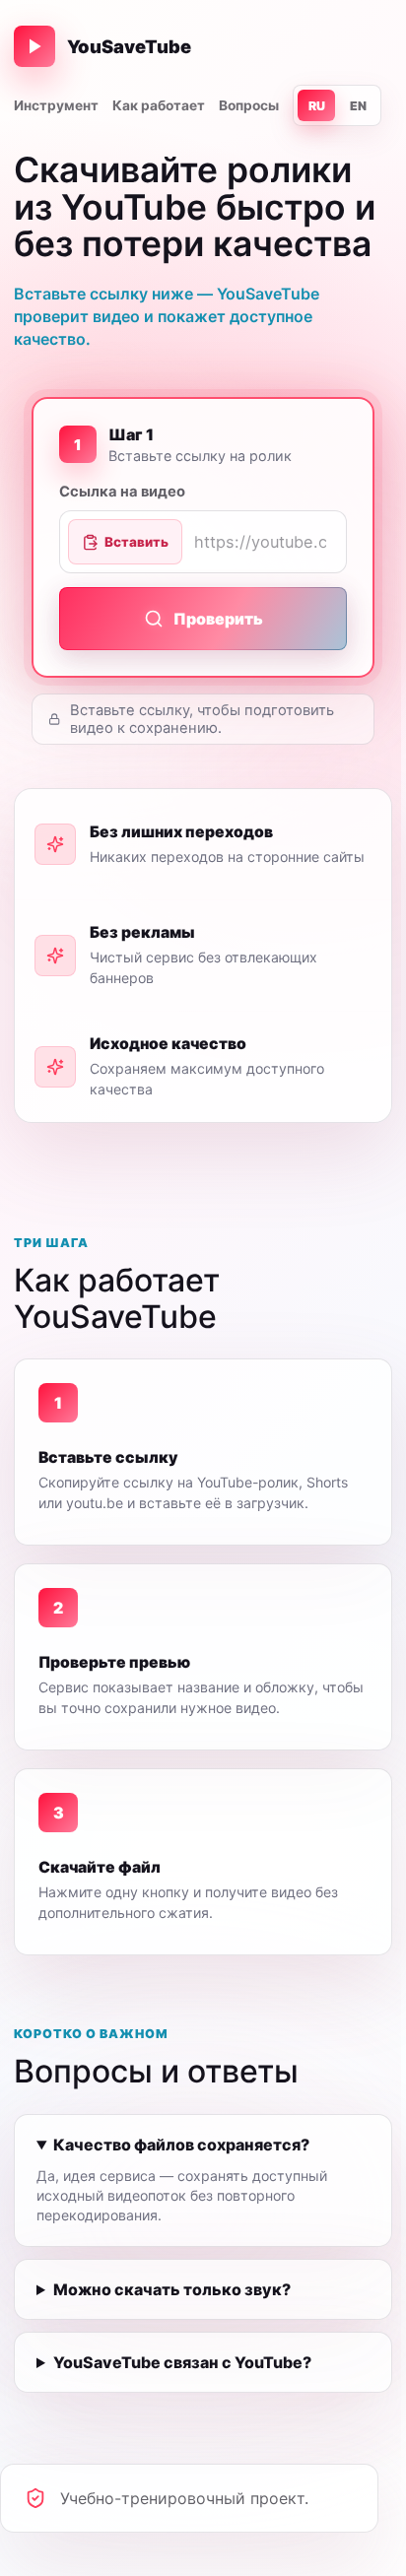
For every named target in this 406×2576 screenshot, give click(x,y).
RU (317, 106)
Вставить (136, 542)
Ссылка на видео (122, 492)
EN (358, 106)
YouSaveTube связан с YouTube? (182, 2362)
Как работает (159, 105)
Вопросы (249, 105)
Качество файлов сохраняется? (181, 2145)
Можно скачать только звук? (172, 2289)
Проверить (218, 619)
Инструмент (56, 105)
